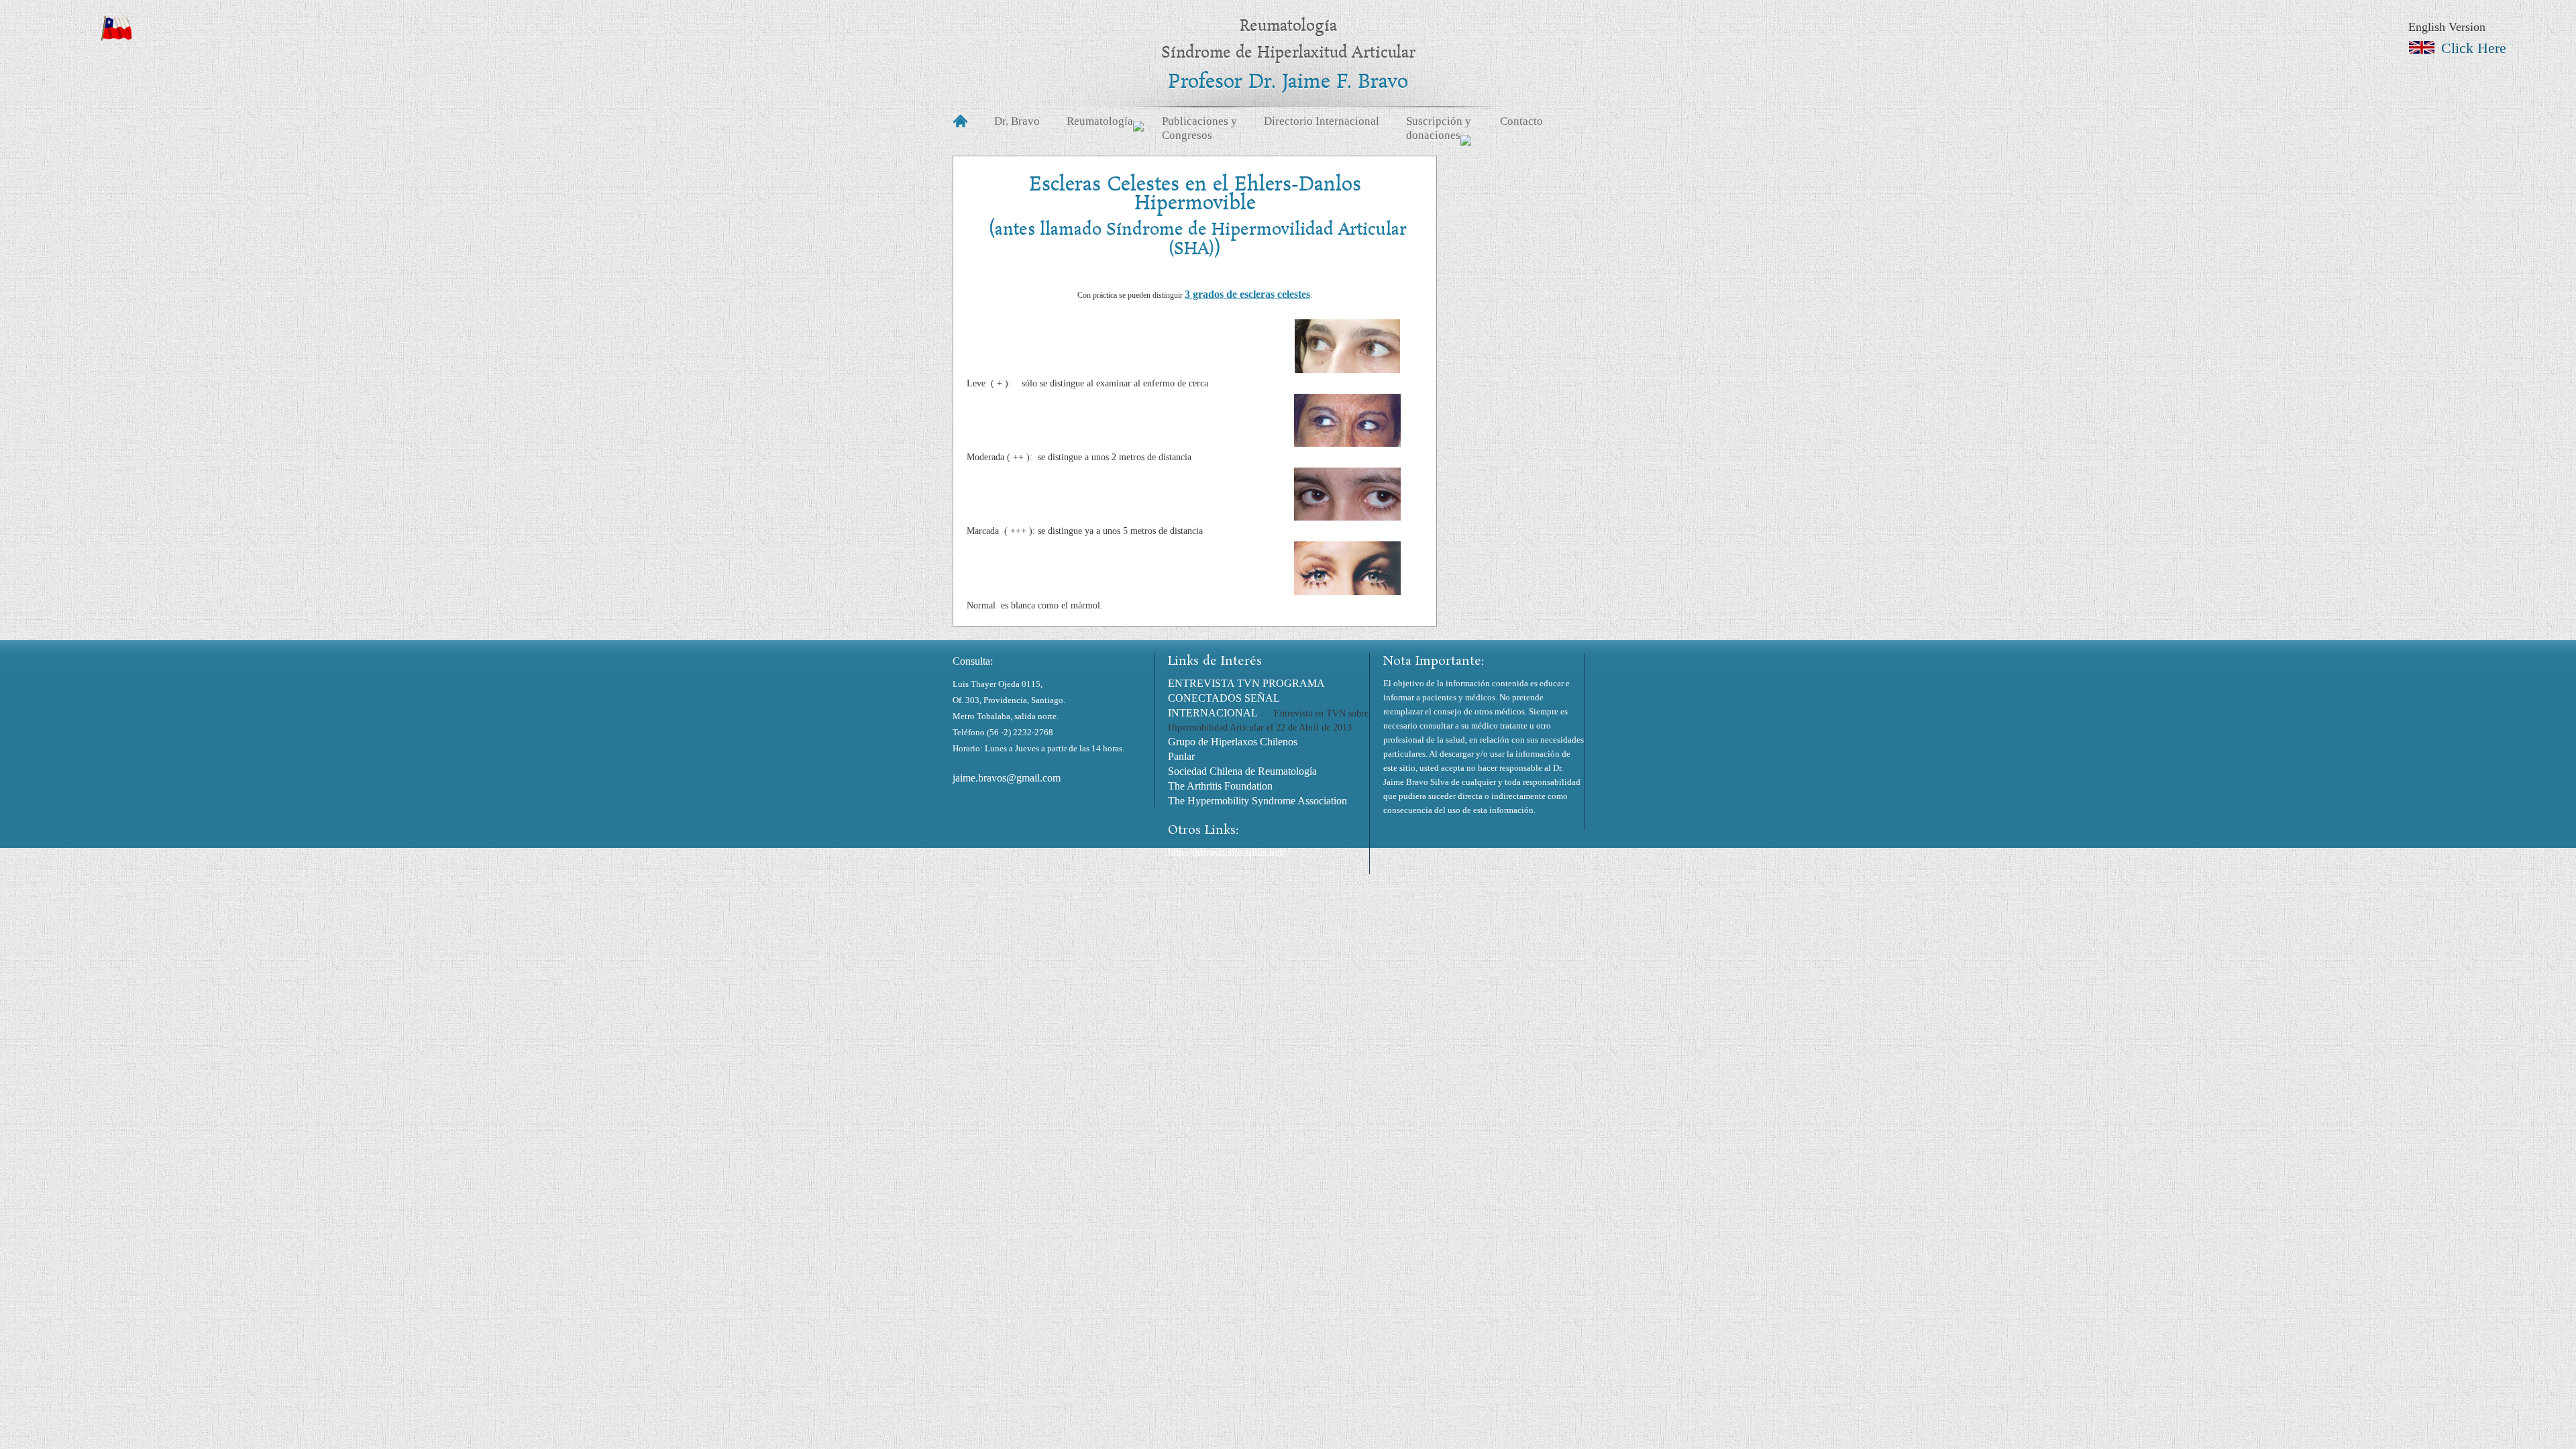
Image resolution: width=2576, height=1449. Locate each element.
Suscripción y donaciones (1439, 128)
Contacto (1521, 121)
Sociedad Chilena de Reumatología (1242, 771)
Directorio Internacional (1322, 121)
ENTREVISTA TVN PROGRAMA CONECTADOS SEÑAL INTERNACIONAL (1246, 698)
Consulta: (973, 661)
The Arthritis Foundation (1220, 786)
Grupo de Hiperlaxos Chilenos (1233, 742)
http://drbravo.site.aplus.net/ (1226, 852)
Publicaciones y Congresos (1199, 128)
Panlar (1181, 756)
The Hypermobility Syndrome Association (1257, 801)
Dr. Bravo (1017, 121)
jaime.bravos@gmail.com (1007, 778)
